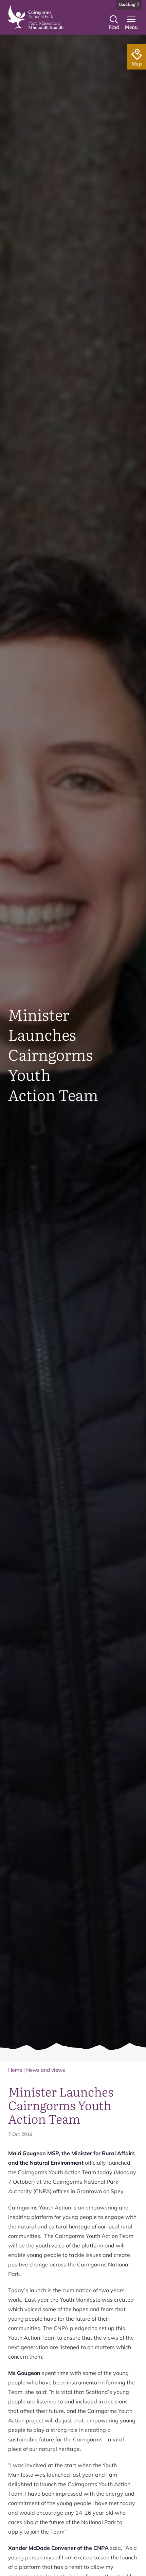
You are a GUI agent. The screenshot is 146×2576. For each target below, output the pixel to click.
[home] (36, 17)
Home (15, 2070)
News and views (45, 2070)
